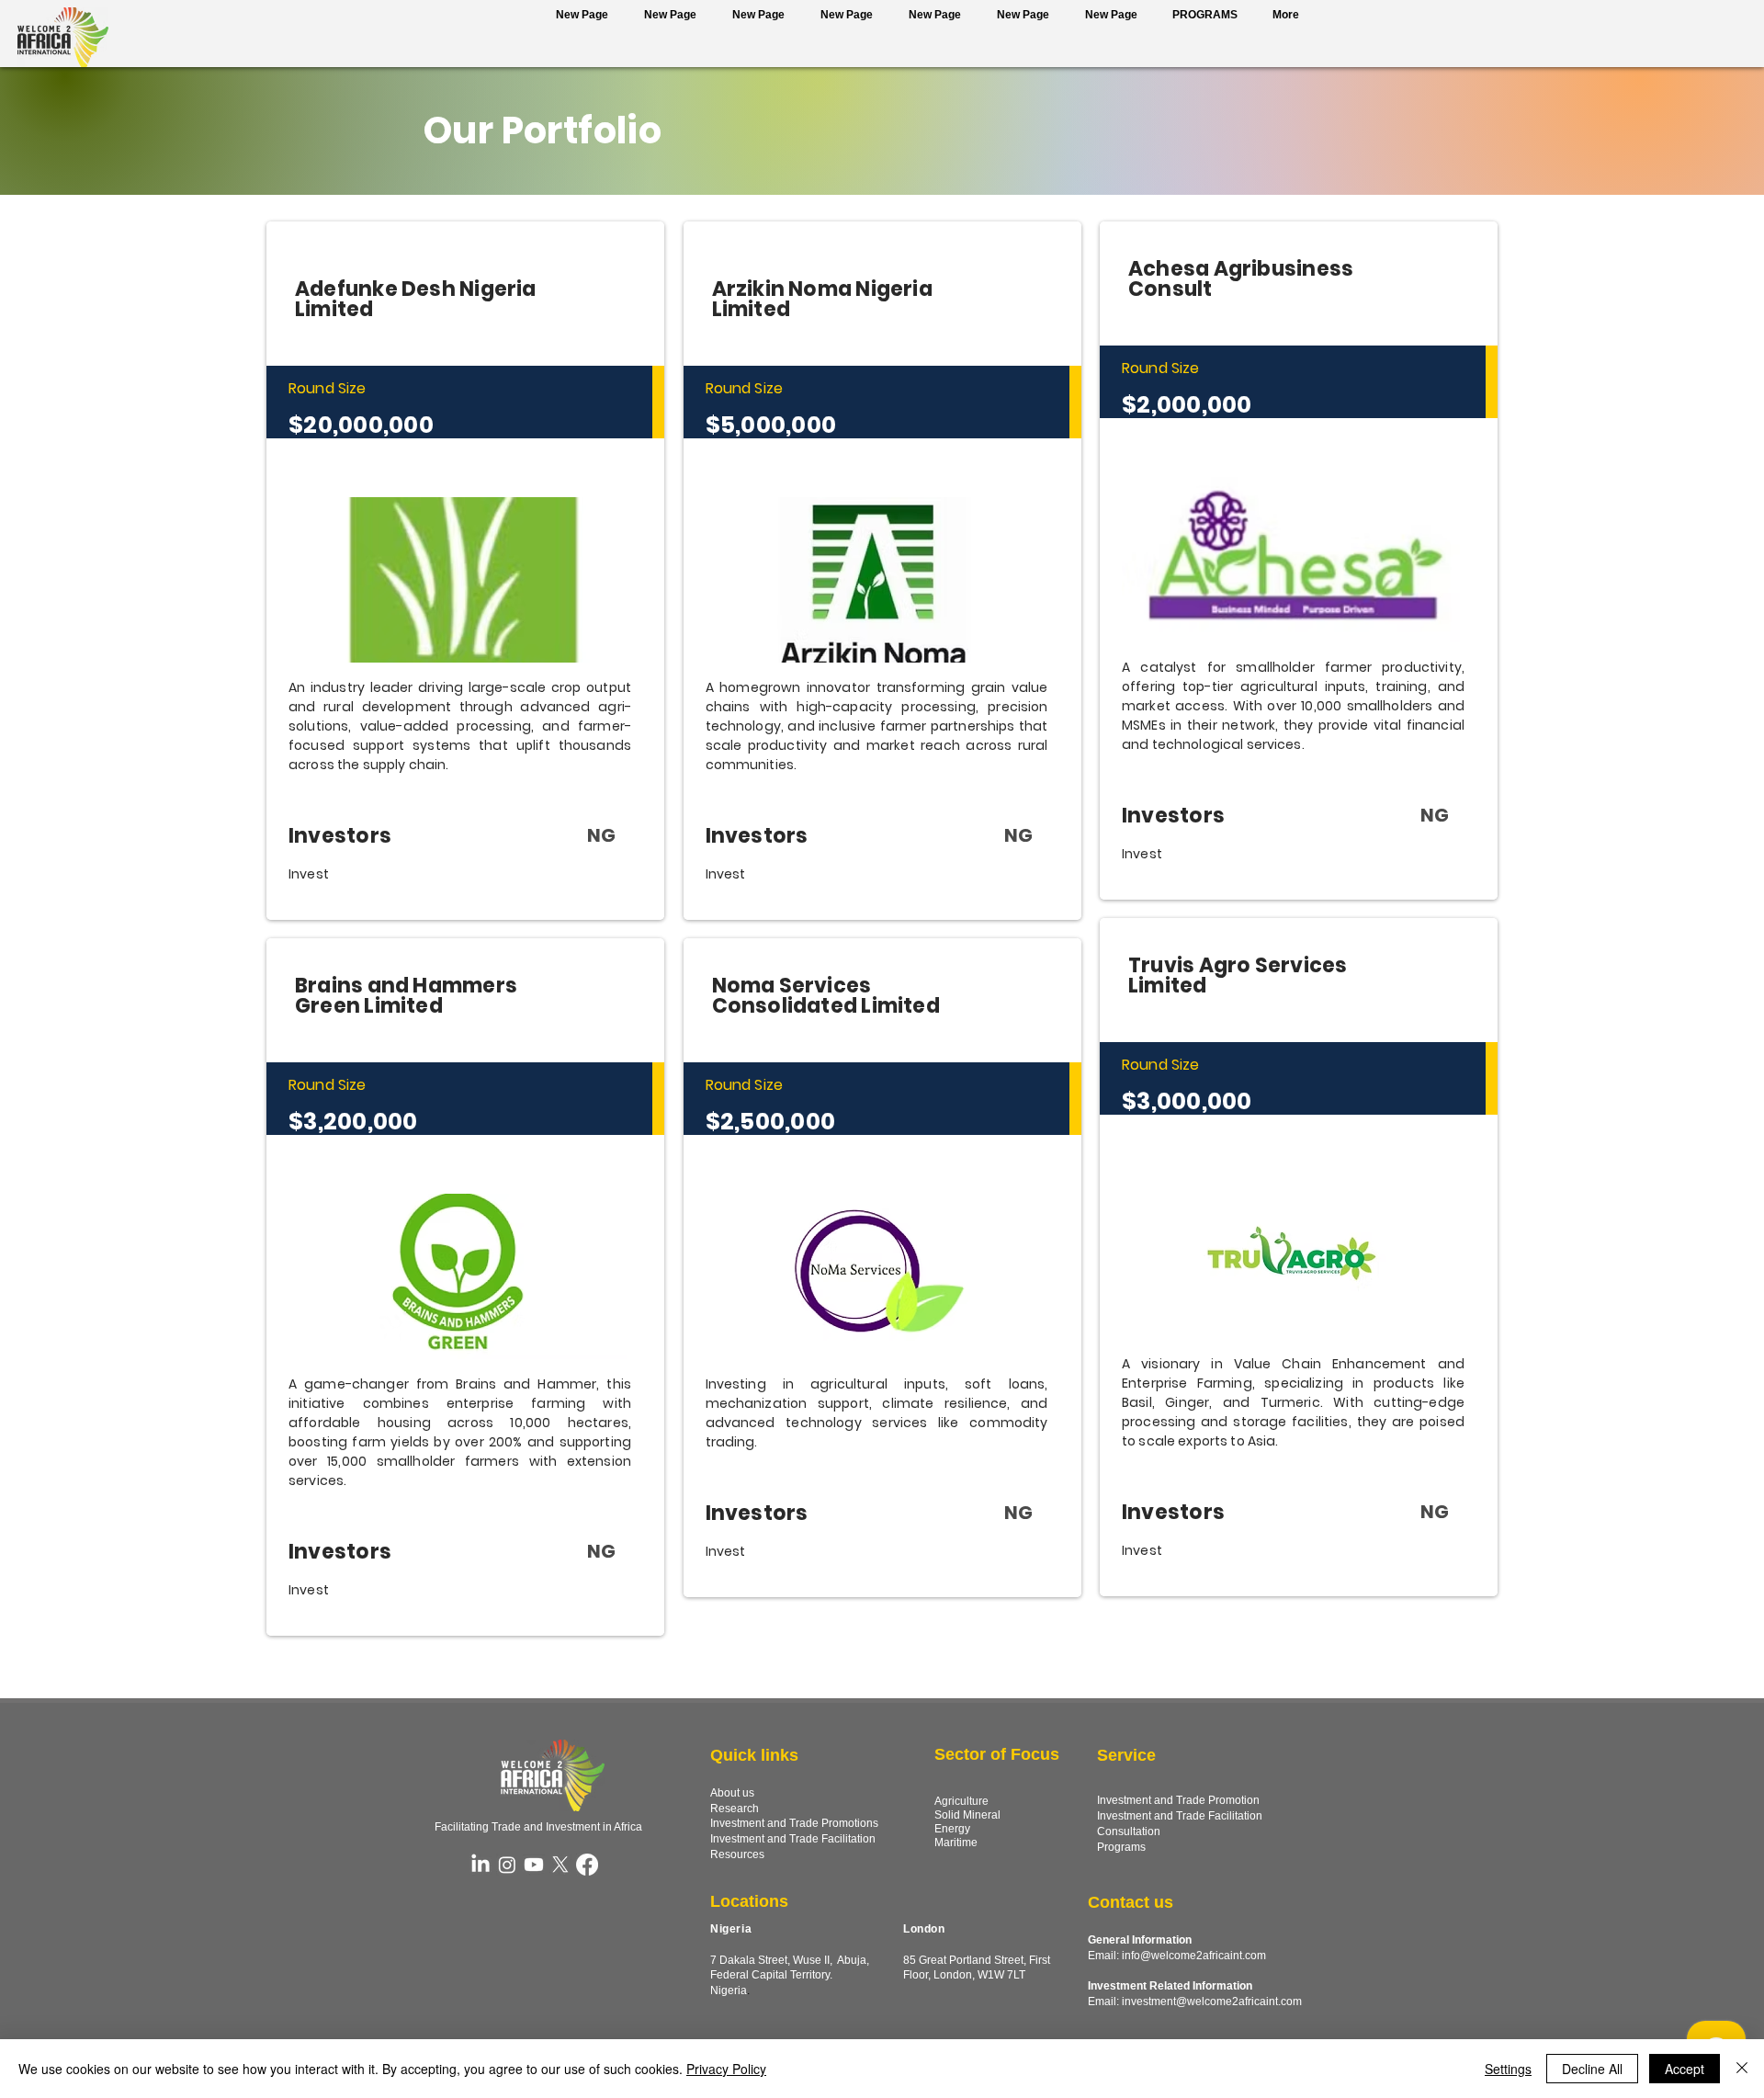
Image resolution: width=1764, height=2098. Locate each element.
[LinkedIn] (481, 1865)
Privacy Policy (726, 2069)
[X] (560, 1865)
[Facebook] (587, 1865)
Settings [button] (1508, 2069)
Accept (1685, 2069)
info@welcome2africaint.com (1194, 1956)
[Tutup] (1742, 2069)
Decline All (1592, 2069)
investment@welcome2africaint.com (1212, 2002)
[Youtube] (534, 1865)
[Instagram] (507, 1865)
